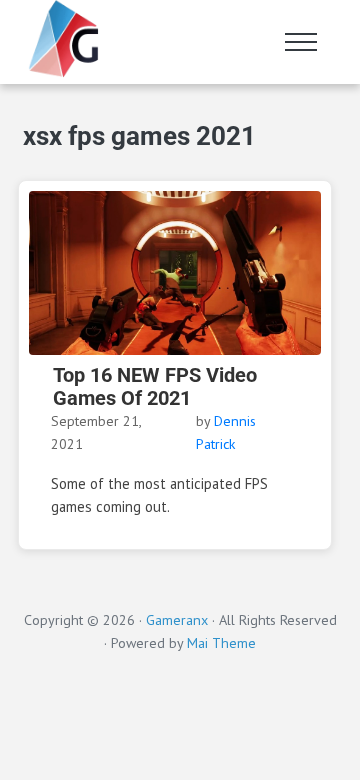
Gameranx (177, 620)
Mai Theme (221, 643)
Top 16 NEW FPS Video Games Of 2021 (155, 387)
